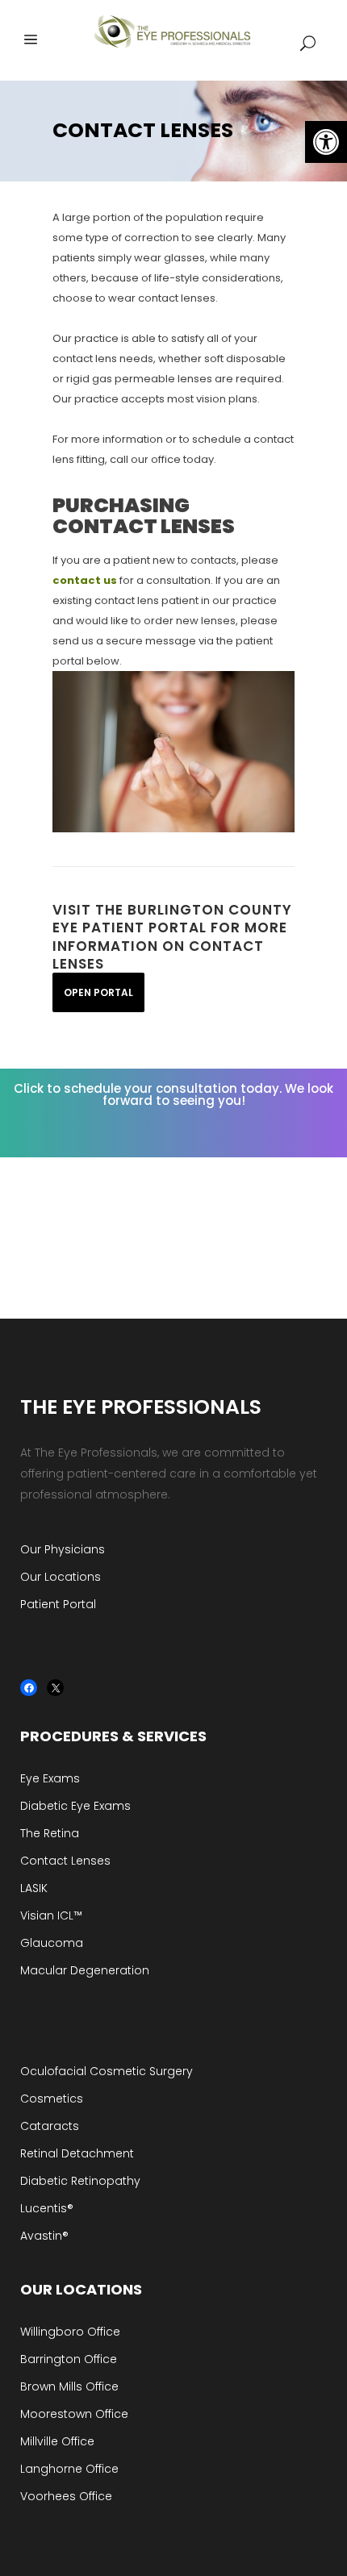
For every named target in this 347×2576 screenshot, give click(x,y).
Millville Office (57, 2441)
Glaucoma (52, 1943)
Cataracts (50, 2126)
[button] (326, 142)
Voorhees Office (66, 2496)
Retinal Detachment (77, 2153)
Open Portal (98, 992)
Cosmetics (52, 2099)
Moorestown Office (74, 2414)
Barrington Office (69, 2359)
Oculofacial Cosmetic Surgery (107, 2071)
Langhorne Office (69, 2469)
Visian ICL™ (51, 1915)
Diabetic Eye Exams (75, 1806)
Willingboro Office (70, 2332)
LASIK (34, 1888)
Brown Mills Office (69, 2386)
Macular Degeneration (85, 1970)
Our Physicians (63, 1549)
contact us (85, 580)
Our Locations (61, 1577)
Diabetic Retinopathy (80, 2181)
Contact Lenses (65, 1861)
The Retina (50, 1833)
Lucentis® (47, 2208)
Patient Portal (58, 1604)
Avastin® (44, 2236)
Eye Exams (50, 1778)
